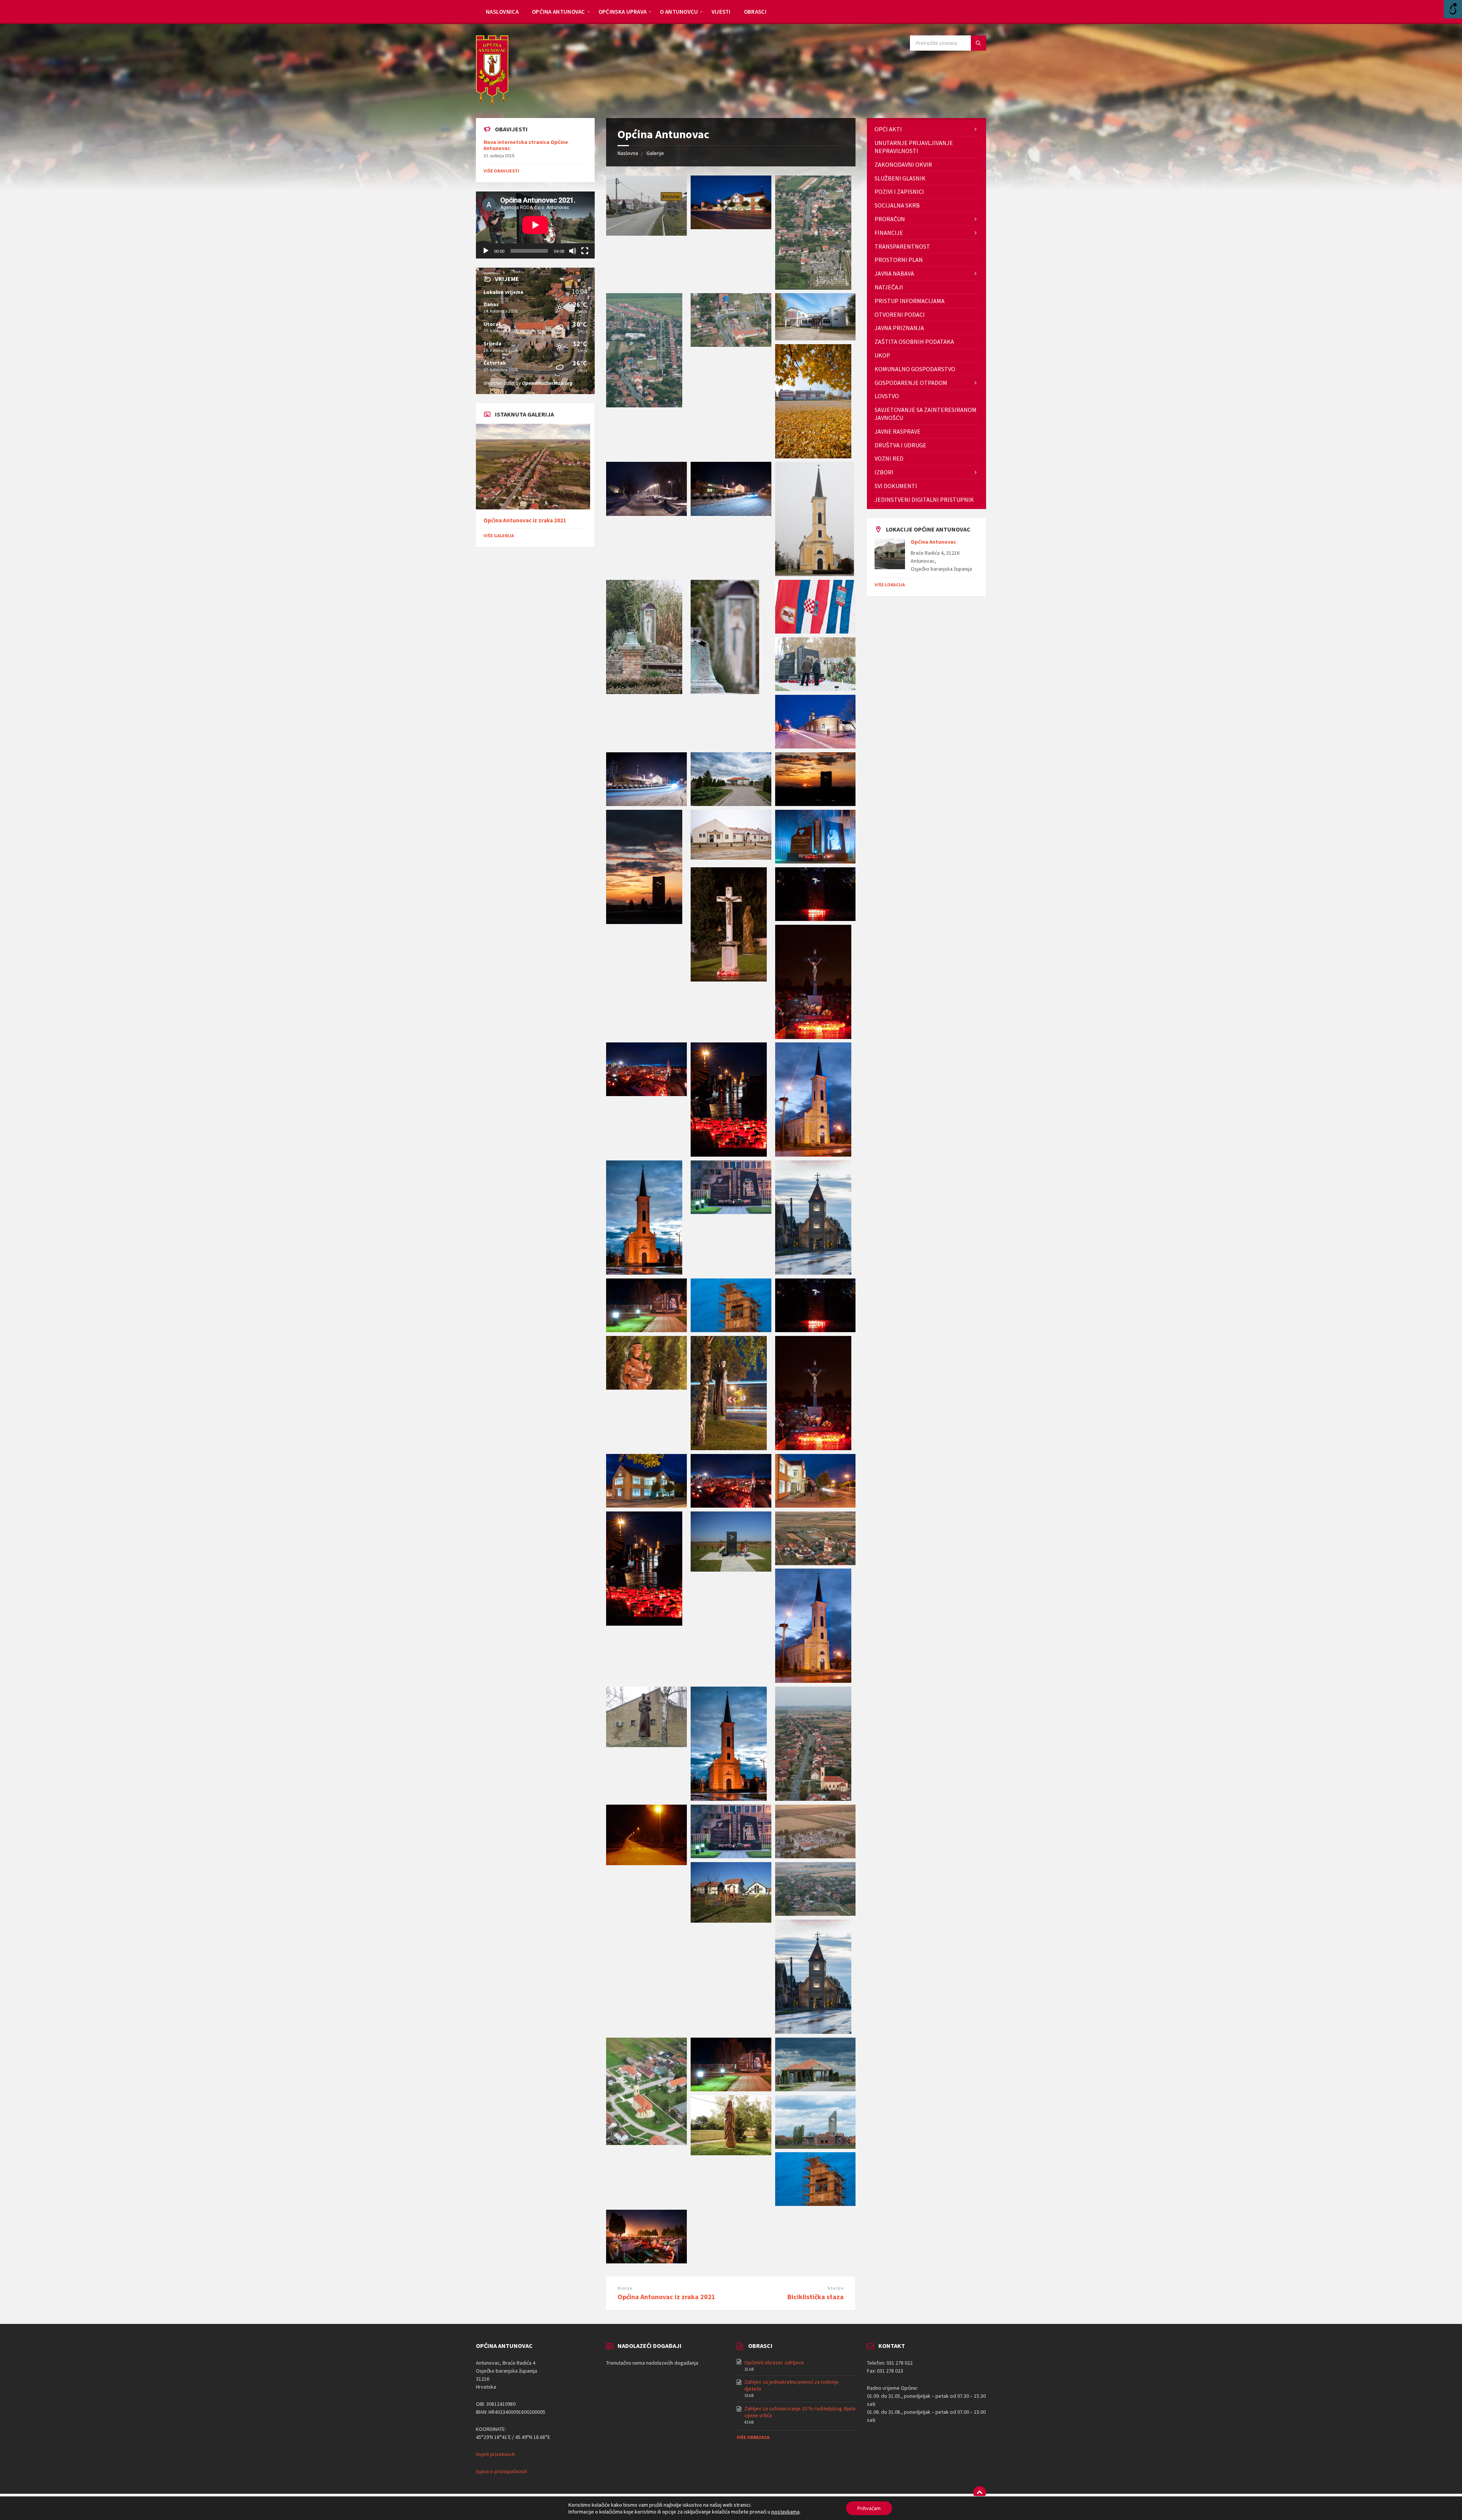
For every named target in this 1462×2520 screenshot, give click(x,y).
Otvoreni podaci (900, 314)
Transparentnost (902, 246)
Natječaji (889, 287)
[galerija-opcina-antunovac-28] (731, 1330)
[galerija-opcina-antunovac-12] (731, 1856)
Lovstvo (887, 396)
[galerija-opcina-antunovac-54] (646, 514)
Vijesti (721, 12)
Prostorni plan (899, 260)
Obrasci (755, 12)
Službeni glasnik (900, 178)
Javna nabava (894, 273)
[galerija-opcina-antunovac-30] (813, 1272)
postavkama (785, 2512)
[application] (535, 225)
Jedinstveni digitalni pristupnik (924, 500)
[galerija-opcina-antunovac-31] (731, 1212)
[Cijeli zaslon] (585, 251)
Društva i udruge (900, 445)
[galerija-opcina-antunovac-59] (813, 287)
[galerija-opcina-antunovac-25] (729, 1448)
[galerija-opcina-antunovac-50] (725, 692)
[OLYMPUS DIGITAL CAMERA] (731, 1569)
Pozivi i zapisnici (899, 192)
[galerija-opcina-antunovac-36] (813, 1037)
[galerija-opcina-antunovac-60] (731, 227)
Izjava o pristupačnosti (501, 2471)
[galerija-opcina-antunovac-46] (646, 804)
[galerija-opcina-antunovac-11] (816, 1856)
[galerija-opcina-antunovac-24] (813, 1448)
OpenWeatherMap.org (547, 383)
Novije (625, 2288)
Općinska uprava (623, 12)
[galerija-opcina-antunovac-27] (816, 1330)
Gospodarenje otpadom (911, 383)
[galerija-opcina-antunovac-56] (816, 338)
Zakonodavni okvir (903, 164)
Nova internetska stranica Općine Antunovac (526, 145)
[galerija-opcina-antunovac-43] (644, 922)
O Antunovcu (679, 12)
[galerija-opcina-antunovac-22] (731, 1505)
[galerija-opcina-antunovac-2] (816, 2204)
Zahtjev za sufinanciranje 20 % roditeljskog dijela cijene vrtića (800, 2412)
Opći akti (888, 129)
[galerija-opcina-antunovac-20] (644, 1623)
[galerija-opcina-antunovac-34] (729, 1154)
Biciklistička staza (816, 2297)
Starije (836, 2288)
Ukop (882, 355)
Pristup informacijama (910, 301)
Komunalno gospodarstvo (915, 369)
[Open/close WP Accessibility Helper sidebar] (1453, 9)
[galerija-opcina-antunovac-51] (644, 692)
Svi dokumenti (896, 486)
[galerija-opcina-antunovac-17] (813, 1681)
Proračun (890, 219)
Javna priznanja (899, 328)
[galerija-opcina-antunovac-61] (646, 2261)
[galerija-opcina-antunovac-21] (816, 1505)
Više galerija (499, 535)
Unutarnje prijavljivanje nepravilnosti (914, 147)
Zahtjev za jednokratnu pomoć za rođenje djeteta (792, 2385)
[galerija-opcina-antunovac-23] (646, 1505)
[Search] (978, 43)
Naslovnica (502, 12)
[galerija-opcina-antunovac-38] (729, 979)
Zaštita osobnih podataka (914, 342)
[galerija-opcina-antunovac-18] (816, 1563)
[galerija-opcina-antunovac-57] (731, 345)
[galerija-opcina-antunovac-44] (816, 804)
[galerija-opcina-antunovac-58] (644, 405)
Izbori (884, 472)
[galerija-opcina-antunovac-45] (731, 804)
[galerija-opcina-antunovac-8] (813, 2032)
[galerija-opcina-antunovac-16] (646, 1745)
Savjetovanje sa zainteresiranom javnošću (926, 414)
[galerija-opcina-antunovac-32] (644, 1272)
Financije (889, 233)
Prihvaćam (869, 2508)
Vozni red (889, 458)
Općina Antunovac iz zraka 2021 (666, 2297)
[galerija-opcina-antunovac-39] (816, 861)
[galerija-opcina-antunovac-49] (816, 631)
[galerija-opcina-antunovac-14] (813, 1799)
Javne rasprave (898, 431)
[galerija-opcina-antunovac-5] (816, 2089)
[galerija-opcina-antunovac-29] (646, 1330)
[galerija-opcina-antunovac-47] (816, 746)
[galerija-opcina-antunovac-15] (729, 1799)
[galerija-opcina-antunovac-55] (813, 456)
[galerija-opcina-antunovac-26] (646, 1387)
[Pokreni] (486, 251)
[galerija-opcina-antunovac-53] (731, 514)
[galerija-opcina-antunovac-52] (815, 574)
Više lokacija (890, 585)
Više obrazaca (753, 2437)
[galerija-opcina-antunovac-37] (816, 919)
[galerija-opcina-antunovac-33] (813, 1154)
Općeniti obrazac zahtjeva (774, 2362)
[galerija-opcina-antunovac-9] (816, 1914)
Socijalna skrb (897, 205)
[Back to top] (980, 2493)
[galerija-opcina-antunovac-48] (816, 689)
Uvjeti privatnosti (495, 2454)
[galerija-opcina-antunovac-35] (646, 1094)
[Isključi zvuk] (573, 251)
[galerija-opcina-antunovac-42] (731, 857)
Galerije (655, 153)
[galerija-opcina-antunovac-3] (816, 2147)
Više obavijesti (501, 171)
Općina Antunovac (559, 12)
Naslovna (628, 153)
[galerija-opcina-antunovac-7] (646, 2143)
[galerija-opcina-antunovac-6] (731, 2089)
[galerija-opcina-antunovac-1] (646, 233)
